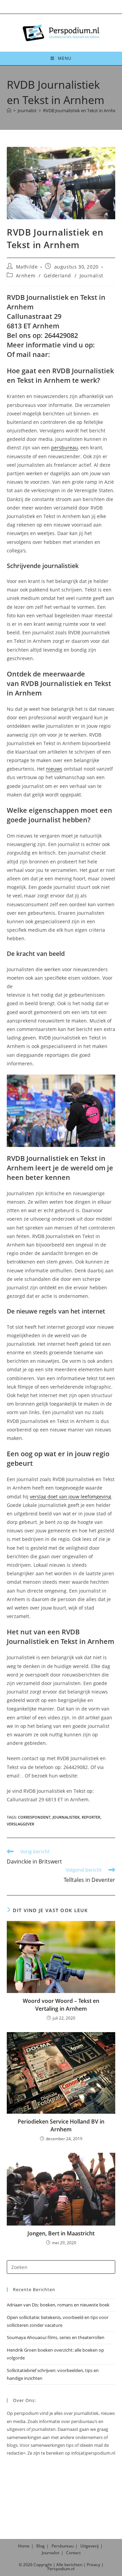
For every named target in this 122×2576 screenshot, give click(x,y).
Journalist (91, 276)
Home (24, 2546)
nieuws (54, 769)
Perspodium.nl (61, 2569)
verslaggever (21, 1824)
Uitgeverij (89, 2546)
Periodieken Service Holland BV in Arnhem (61, 2125)
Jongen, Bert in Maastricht (61, 2233)
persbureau (65, 448)
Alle (60, 2565)
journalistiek (66, 1817)
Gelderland (57, 276)
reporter (91, 1817)
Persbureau (63, 2546)
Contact (73, 2553)
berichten (73, 2565)
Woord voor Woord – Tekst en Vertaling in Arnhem (61, 2005)
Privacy (94, 2565)
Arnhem (26, 276)
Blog (40, 2546)
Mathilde (27, 267)
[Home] (9, 110)
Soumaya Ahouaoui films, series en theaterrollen (56, 2337)
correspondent (34, 1817)
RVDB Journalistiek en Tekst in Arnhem (82, 110)
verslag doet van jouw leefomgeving (70, 1497)
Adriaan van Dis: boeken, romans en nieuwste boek (58, 2305)
